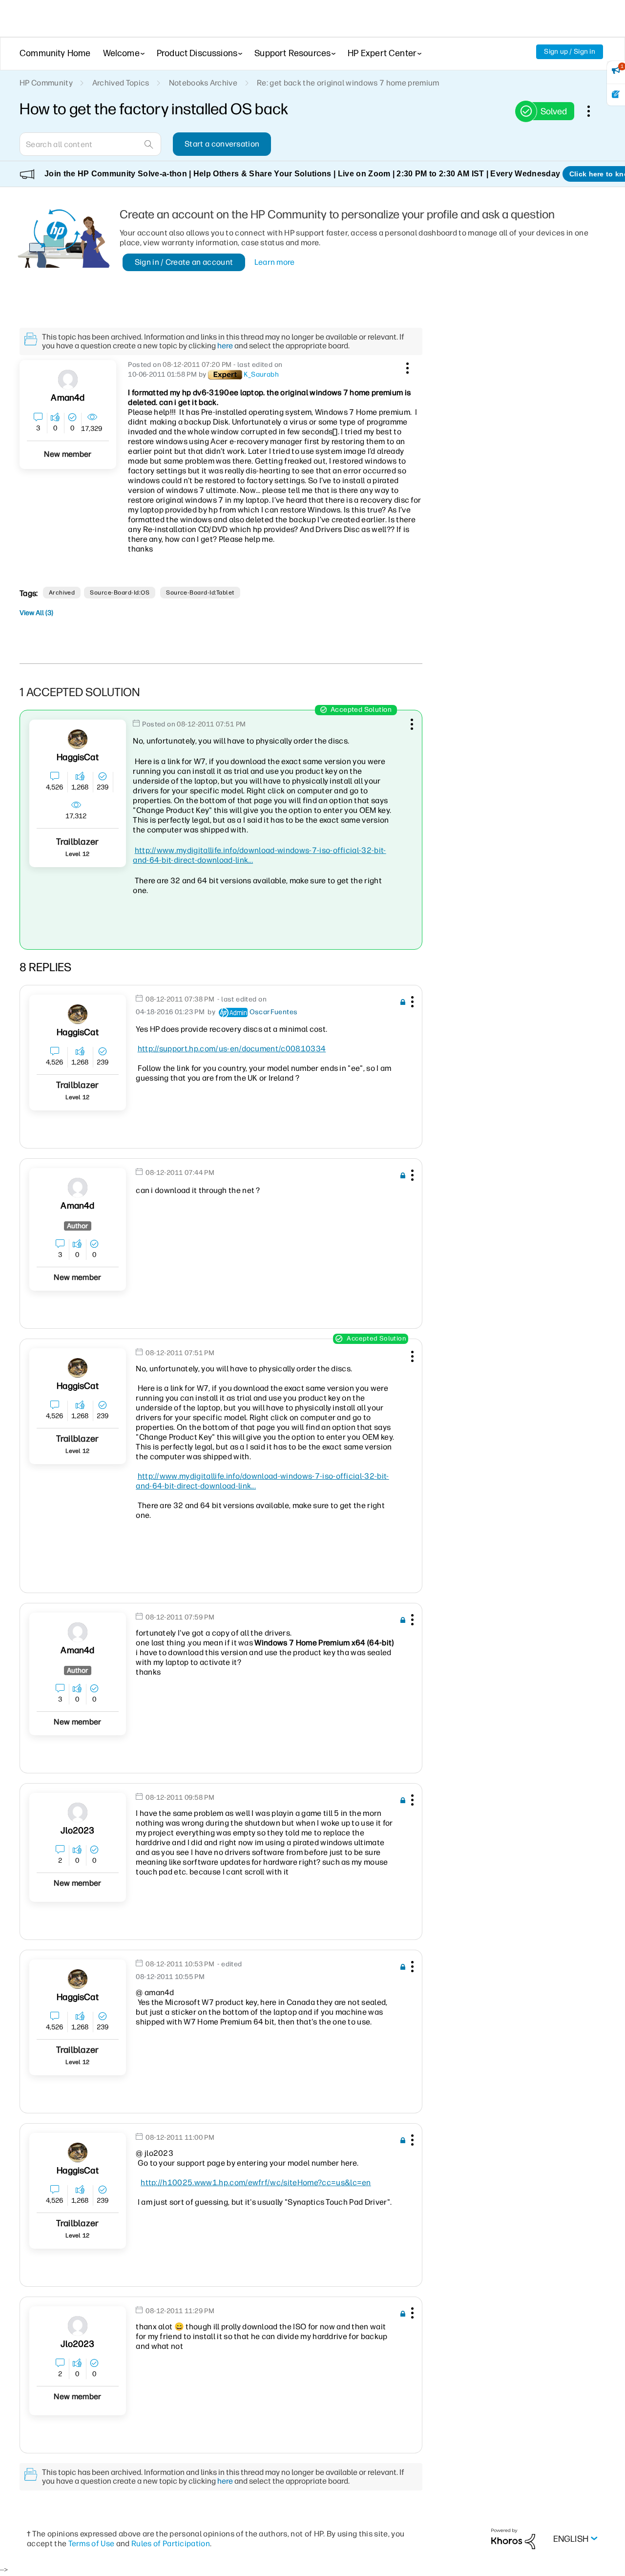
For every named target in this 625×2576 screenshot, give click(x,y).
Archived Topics (121, 83)
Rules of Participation (171, 2544)
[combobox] (90, 144)
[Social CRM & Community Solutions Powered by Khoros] (513, 2539)
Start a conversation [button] (222, 144)
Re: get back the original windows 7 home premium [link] (348, 83)
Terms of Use (92, 2544)
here (225, 346)
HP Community (46, 83)
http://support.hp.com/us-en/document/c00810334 (232, 1049)
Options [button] (594, 111)
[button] (406, 366)
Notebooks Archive (203, 83)
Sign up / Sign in (570, 52)
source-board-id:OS (120, 593)
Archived (62, 593)
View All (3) (36, 613)
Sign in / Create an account (184, 262)
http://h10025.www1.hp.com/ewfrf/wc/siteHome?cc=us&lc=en (256, 2182)
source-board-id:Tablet (200, 593)
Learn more (275, 262)
